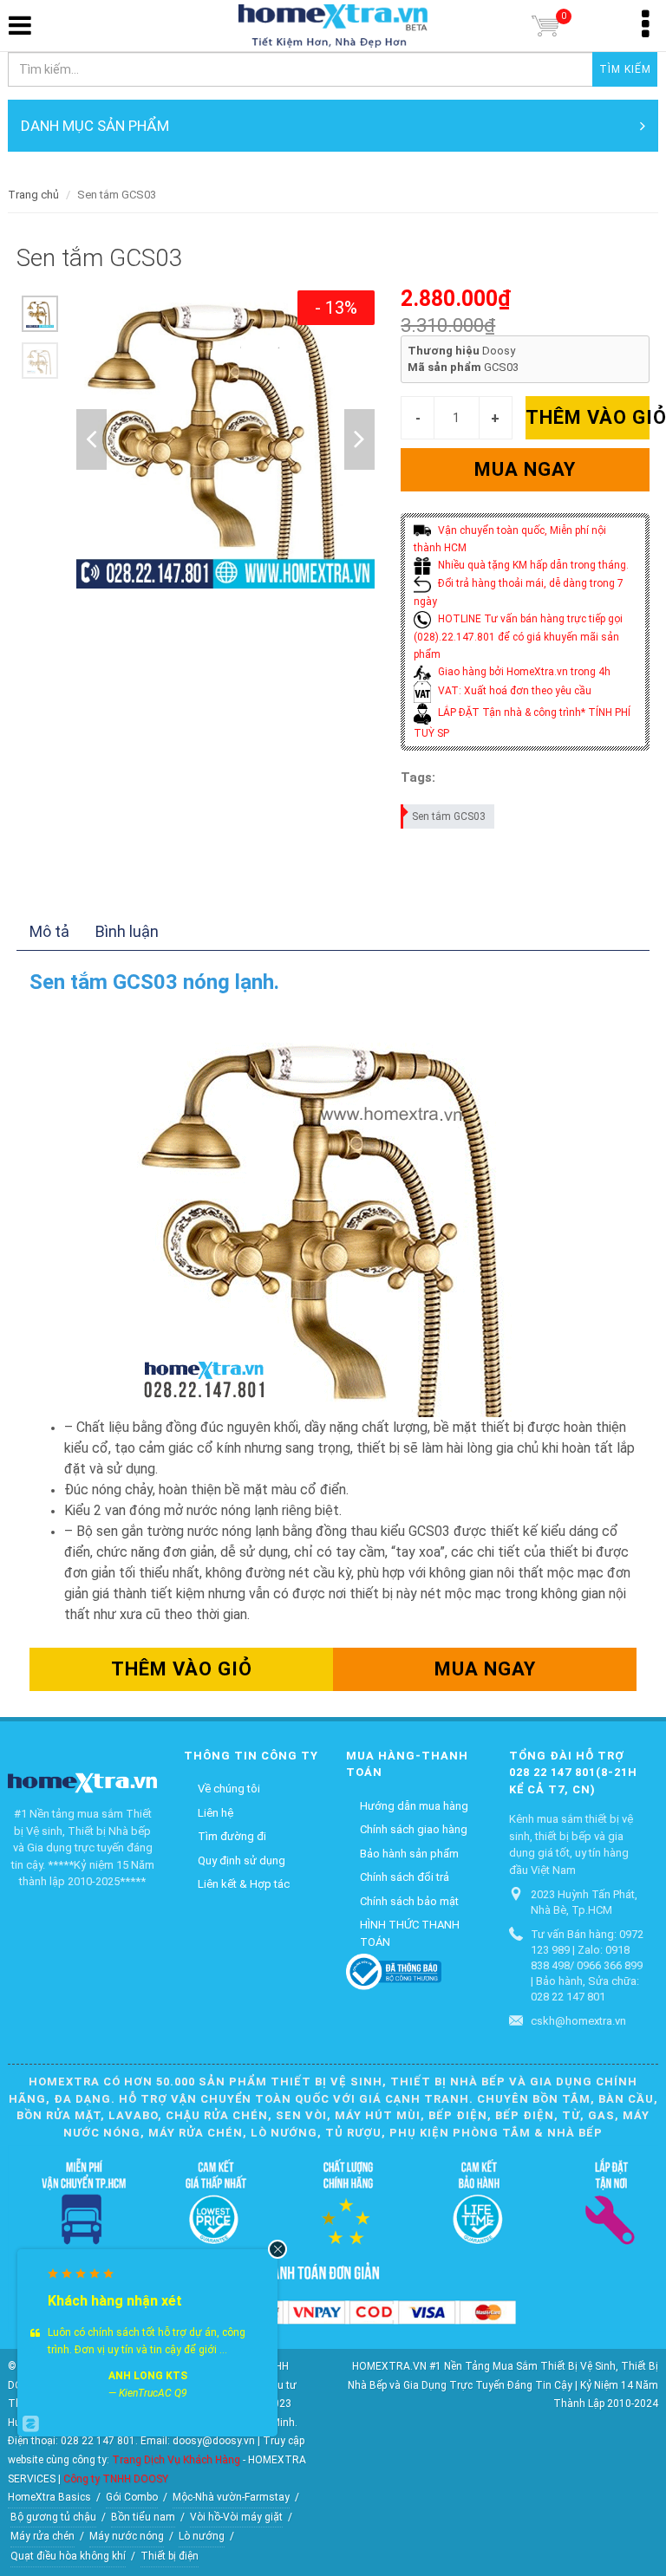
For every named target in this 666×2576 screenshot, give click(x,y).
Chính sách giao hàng (414, 1829)
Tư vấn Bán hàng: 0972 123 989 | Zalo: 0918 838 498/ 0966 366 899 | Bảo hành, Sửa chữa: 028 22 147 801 (587, 1965)
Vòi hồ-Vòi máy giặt (236, 2517)
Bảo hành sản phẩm (409, 1854)
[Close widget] (277, 2249)
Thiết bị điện (170, 2556)
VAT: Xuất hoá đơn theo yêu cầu (513, 691)
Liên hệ (215, 1813)
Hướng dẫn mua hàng (414, 1806)
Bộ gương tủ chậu (53, 2517)
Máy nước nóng (127, 2536)
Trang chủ (33, 195)
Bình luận (127, 931)
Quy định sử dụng (242, 1860)
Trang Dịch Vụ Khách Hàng (176, 2460)
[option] (40, 314)
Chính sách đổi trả (405, 1877)
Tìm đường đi (232, 1836)
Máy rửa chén (42, 2536)
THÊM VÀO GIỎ (588, 417)
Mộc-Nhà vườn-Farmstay (231, 2497)
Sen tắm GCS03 (449, 816)
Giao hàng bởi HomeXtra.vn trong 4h (523, 672)
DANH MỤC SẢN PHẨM (95, 126)
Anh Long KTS (148, 2376)
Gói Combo (132, 2497)
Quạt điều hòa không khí (68, 2556)
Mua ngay (525, 469)
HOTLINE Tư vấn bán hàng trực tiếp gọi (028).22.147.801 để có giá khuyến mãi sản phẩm (518, 637)
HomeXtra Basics (49, 2497)
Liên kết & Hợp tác (244, 1884)
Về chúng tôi (229, 1789)
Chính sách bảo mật (409, 1901)
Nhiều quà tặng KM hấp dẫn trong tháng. (532, 565)
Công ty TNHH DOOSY (116, 2479)
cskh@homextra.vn (578, 2021)
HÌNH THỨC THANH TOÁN (410, 1933)
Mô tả (49, 931)
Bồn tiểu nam (143, 2517)
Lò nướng (202, 2536)
